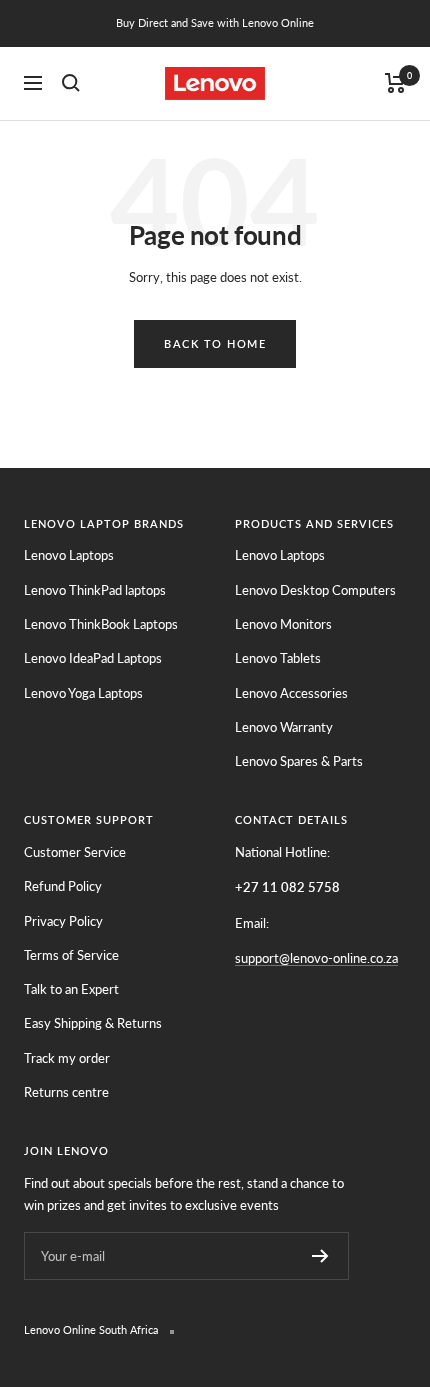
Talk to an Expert (71, 989)
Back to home (215, 343)
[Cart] (395, 83)
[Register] (320, 1256)
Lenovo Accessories (291, 693)
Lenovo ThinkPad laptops (95, 590)
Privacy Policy (63, 921)
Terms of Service (71, 955)
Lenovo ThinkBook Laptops (101, 624)
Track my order (67, 1058)
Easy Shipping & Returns (93, 1023)
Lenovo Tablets (278, 658)
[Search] (71, 83)
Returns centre (66, 1092)
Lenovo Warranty (284, 727)
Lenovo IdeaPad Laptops (93, 658)
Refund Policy (63, 886)
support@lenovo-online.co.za (316, 958)
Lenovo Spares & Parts (299, 761)
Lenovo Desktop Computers (315, 590)
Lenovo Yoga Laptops (83, 693)
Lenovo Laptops (69, 555)
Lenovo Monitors (283, 624)
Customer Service (75, 852)
